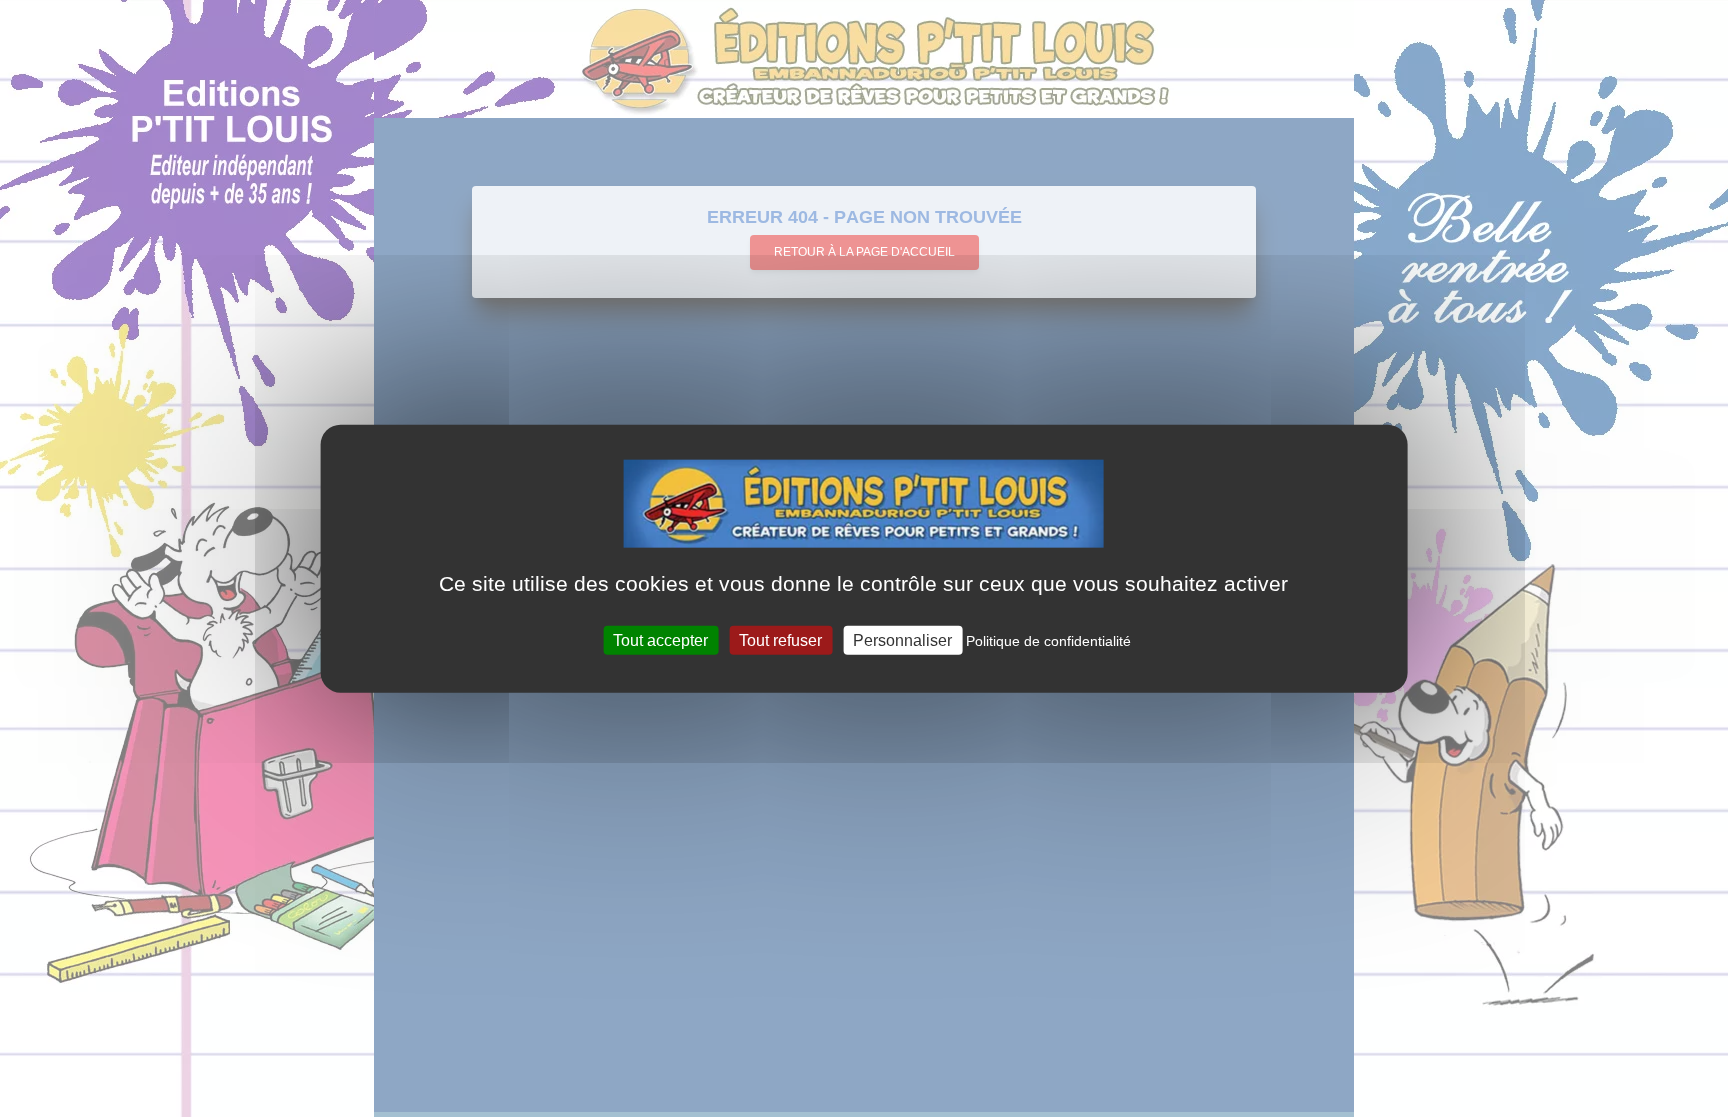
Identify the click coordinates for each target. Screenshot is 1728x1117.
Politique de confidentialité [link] (1048, 641)
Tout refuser (780, 640)
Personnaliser (902, 640)
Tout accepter (660, 640)
